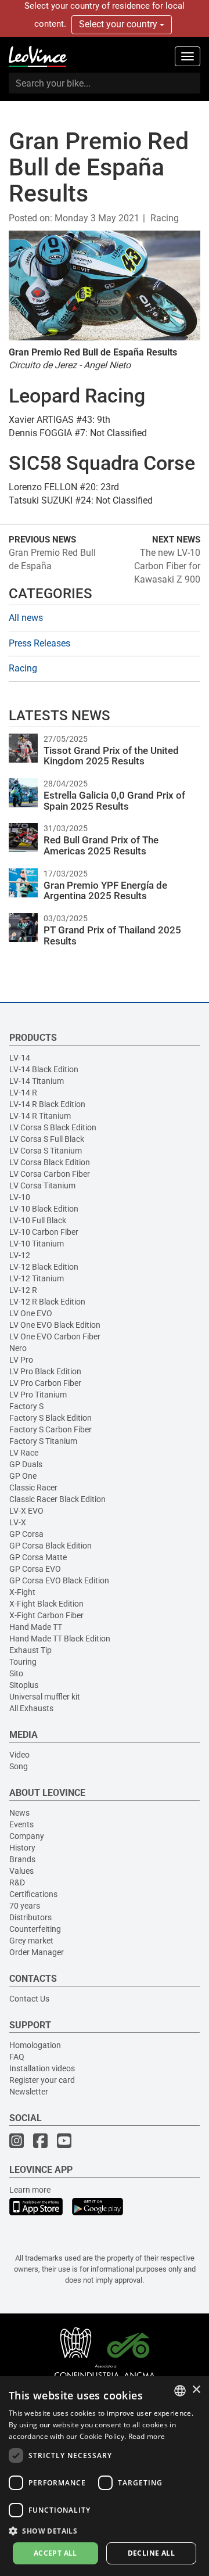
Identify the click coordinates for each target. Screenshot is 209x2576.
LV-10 (20, 1197)
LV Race (24, 1453)
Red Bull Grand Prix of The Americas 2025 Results (101, 845)
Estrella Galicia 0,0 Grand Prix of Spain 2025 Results (114, 801)
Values (21, 1871)
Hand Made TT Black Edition (60, 1639)
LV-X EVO (26, 1511)
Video (19, 1755)
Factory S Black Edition (51, 1418)
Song (19, 1766)
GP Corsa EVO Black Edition (59, 1580)
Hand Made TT (36, 1627)
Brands (22, 1859)
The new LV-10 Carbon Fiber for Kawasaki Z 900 (167, 566)
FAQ (17, 2057)
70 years (25, 1906)
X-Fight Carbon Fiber (46, 1615)
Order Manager (37, 1952)
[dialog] (105, 2476)
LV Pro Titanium (38, 1395)
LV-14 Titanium (37, 1081)
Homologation (35, 2045)
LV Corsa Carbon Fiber (50, 1174)
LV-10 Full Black (38, 1220)
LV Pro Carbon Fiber (45, 1383)
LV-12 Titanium (37, 1278)
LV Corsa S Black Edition (53, 1127)
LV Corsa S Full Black (47, 1139)
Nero (18, 1348)
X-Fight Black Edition (46, 1604)
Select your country (119, 24)
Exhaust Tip (30, 1650)
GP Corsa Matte (38, 1557)
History (22, 1848)
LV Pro (21, 1360)
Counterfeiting (35, 1929)
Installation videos (42, 2068)
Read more (147, 2436)
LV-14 (20, 1058)
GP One (23, 1476)
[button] (105, 2530)
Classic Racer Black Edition (57, 1499)
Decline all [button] (151, 2553)
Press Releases (39, 643)
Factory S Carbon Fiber (51, 1429)
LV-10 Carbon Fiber (44, 1232)
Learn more (30, 2190)
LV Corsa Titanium (42, 1185)
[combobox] (180, 2391)
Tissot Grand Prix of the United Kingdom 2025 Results (111, 756)
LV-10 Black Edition (44, 1209)
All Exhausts (31, 1708)
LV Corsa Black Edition (50, 1162)
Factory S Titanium (43, 1441)
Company (27, 1836)
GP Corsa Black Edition (51, 1546)
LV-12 (20, 1255)
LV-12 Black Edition (44, 1267)
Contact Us (29, 1999)
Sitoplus (24, 1685)
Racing (165, 218)
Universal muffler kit (45, 1697)
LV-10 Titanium (37, 1244)
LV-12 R (23, 1290)
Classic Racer (33, 1488)
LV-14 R (23, 1093)
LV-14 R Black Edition (47, 1104)
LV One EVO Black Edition (55, 1325)
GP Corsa (26, 1534)
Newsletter (29, 2092)
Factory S (26, 1406)
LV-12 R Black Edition (47, 1302)
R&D (17, 1882)
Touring (23, 1662)
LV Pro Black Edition (45, 1371)
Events (21, 1824)
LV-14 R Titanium (40, 1116)
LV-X (18, 1522)
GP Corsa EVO (35, 1569)
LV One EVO (31, 1313)
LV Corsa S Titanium (46, 1151)
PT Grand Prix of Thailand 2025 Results (112, 935)
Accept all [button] (55, 2553)
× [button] (196, 2390)
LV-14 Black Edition (44, 1069)
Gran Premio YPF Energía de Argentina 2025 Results (105, 891)
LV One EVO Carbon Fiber (55, 1336)
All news (26, 618)
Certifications (33, 1894)
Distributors (30, 1917)
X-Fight (22, 1592)
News (19, 1813)
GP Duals (26, 1464)
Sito (16, 1673)
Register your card (42, 2080)
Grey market (31, 1941)
